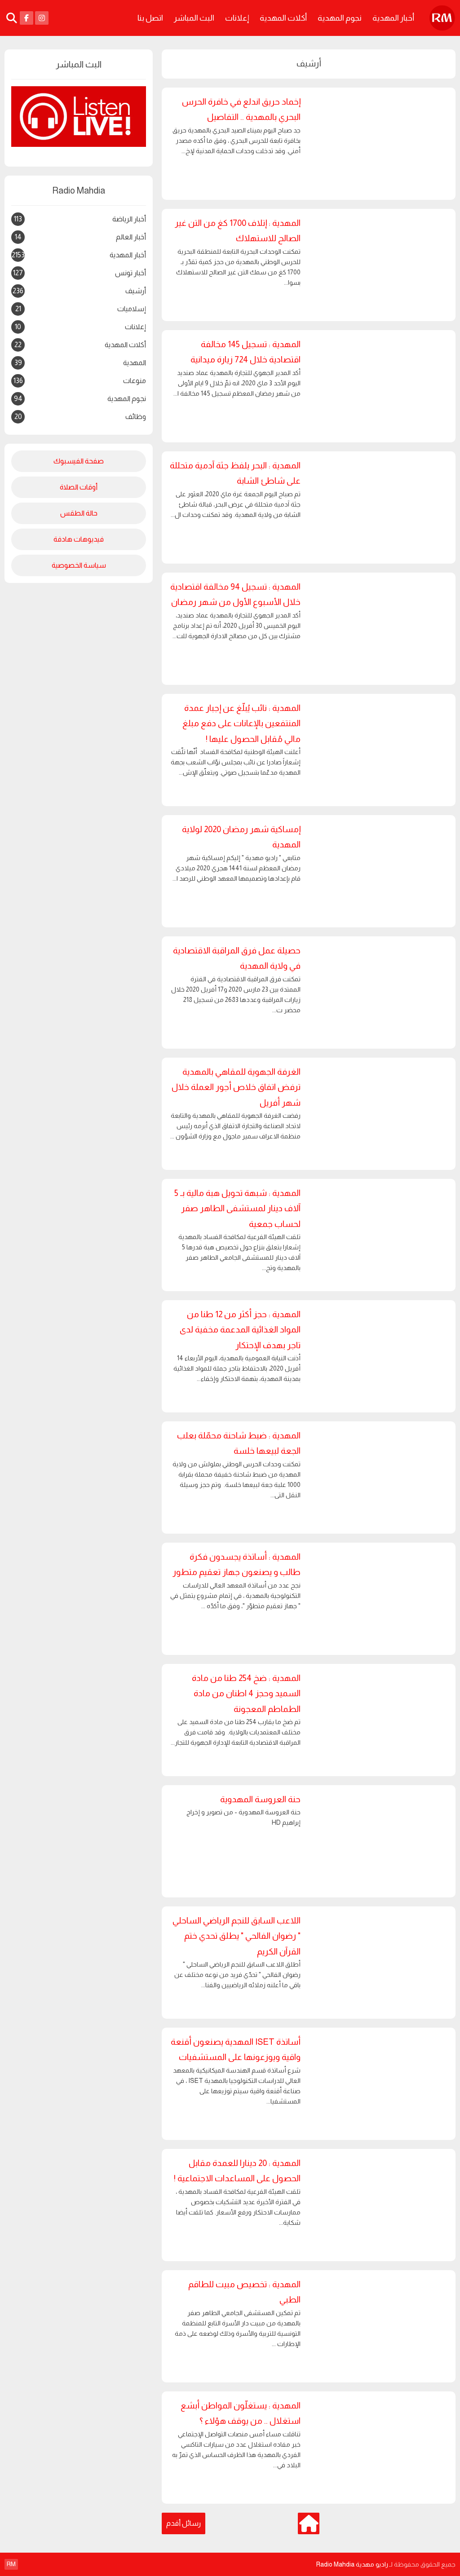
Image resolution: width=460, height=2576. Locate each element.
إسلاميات (81, 309)
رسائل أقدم (184, 2523)
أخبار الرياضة (80, 219)
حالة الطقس (79, 513)
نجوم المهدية (340, 18)
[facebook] (27, 18)
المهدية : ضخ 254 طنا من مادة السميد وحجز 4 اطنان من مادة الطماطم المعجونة (246, 1694)
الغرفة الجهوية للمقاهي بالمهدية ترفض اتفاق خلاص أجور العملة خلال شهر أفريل (236, 1087)
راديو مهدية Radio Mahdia (352, 2564)
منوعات (80, 381)
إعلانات (237, 18)
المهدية (80, 363)
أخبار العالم (80, 237)
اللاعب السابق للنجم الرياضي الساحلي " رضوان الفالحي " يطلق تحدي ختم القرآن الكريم (237, 1936)
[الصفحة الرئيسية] (309, 2523)
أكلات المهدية (283, 18)
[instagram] (42, 18)
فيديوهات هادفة (79, 539)
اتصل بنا (150, 18)
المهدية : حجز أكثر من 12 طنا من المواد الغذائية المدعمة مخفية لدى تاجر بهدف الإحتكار (240, 1330)
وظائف (80, 417)
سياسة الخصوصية (79, 565)
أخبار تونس (80, 273)
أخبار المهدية (393, 18)
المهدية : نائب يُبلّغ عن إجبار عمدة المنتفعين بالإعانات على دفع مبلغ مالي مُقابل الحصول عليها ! (241, 723)
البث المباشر (194, 18)
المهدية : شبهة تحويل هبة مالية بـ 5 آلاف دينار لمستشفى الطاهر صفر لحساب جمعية (237, 1209)
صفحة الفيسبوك (79, 461)
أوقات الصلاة (79, 487)
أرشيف (79, 292)
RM (11, 2564)
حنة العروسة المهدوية (260, 1799)
